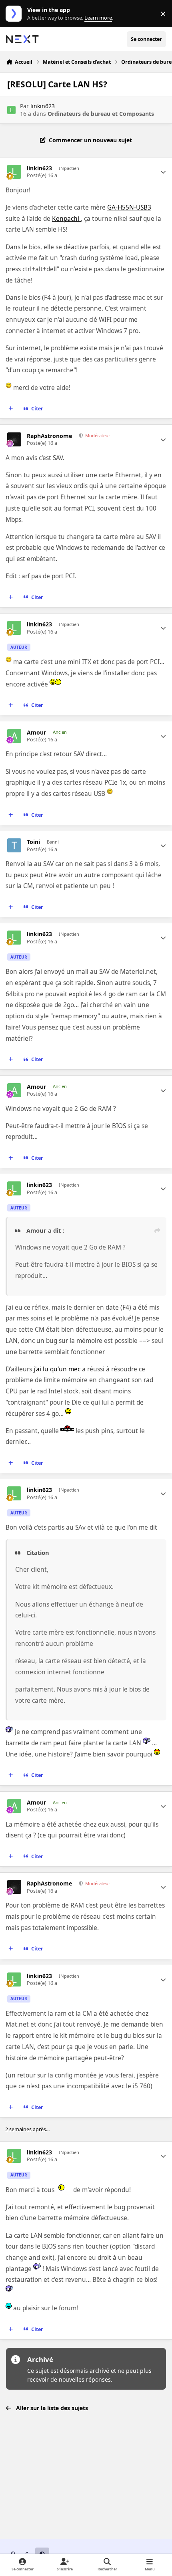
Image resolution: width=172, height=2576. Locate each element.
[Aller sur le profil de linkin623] (11, 110)
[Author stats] (163, 172)
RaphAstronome (49, 436)
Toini (33, 842)
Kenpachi (66, 219)
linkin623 (43, 106)
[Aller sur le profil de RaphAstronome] (14, 439)
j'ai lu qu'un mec (57, 1369)
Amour (36, 733)
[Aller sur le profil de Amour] (14, 736)
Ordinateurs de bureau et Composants (101, 114)
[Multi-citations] (11, 409)
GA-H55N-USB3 (129, 207)
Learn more (15, 14)
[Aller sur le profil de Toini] (14, 845)
